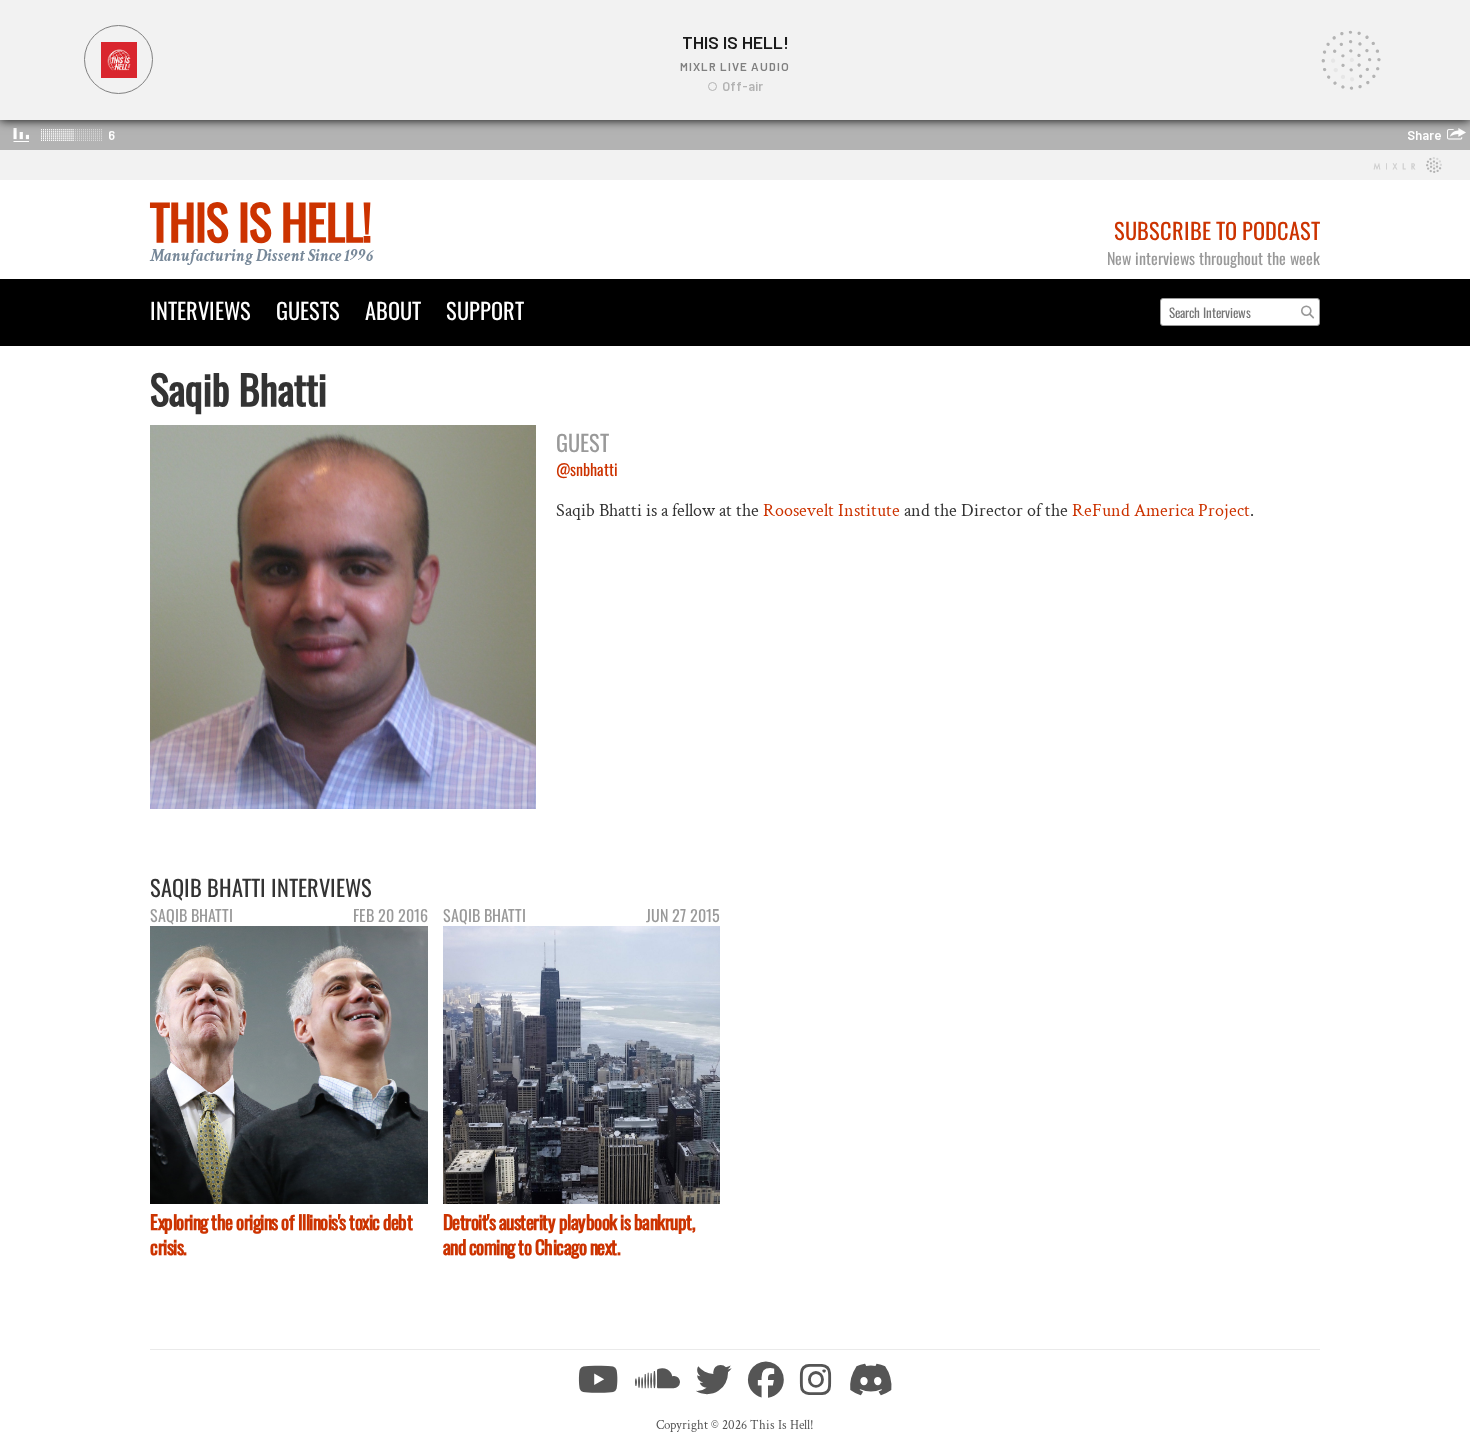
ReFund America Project (1161, 510)
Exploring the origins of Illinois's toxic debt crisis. (281, 1234)
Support (485, 309)
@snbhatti (587, 469)
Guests (308, 309)
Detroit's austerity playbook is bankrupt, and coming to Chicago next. (569, 1234)
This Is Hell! (260, 220)
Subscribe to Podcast (1217, 229)
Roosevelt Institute (831, 510)
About (393, 309)
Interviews (200, 309)
